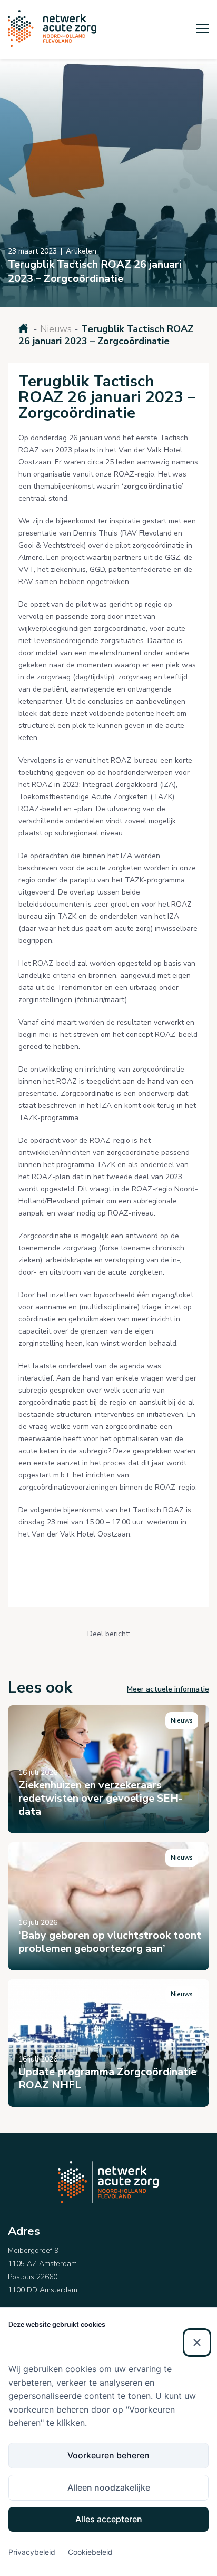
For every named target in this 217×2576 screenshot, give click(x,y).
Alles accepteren (109, 2519)
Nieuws (56, 329)
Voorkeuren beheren (108, 2455)
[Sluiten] (197, 2342)
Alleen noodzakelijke (109, 2487)
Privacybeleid (32, 2552)
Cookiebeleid (90, 2552)
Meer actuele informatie (168, 1689)
